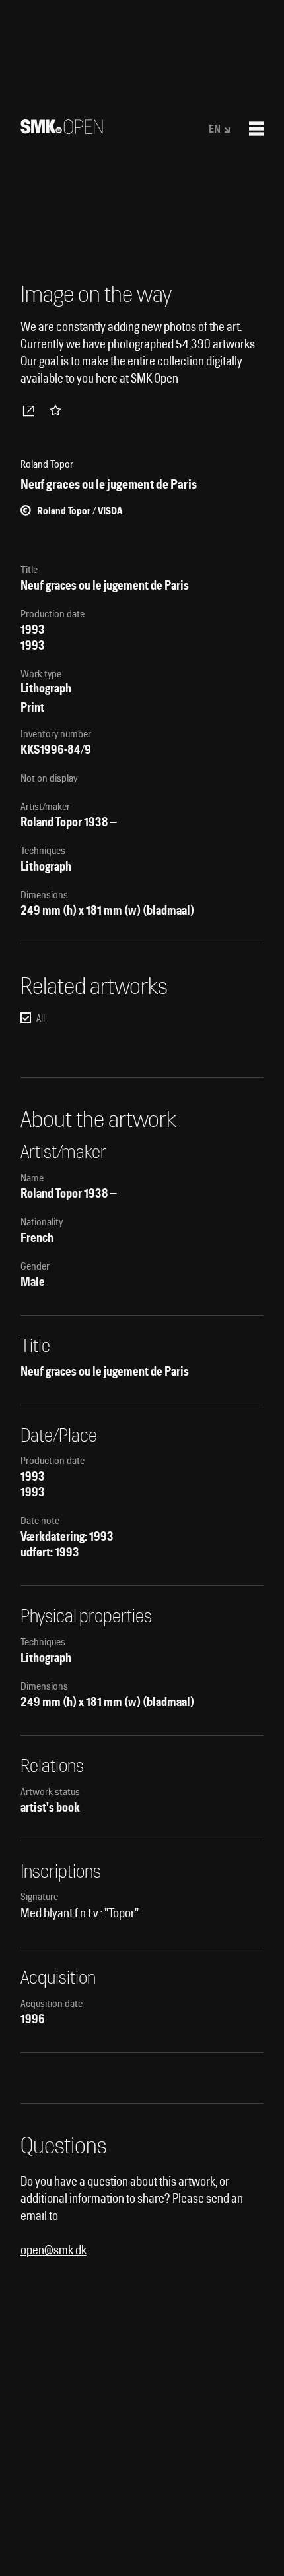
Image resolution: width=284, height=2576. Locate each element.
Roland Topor (51, 822)
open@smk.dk (53, 2250)
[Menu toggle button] (256, 129)
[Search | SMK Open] (62, 130)
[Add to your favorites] (58, 410)
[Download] (31, 410)
